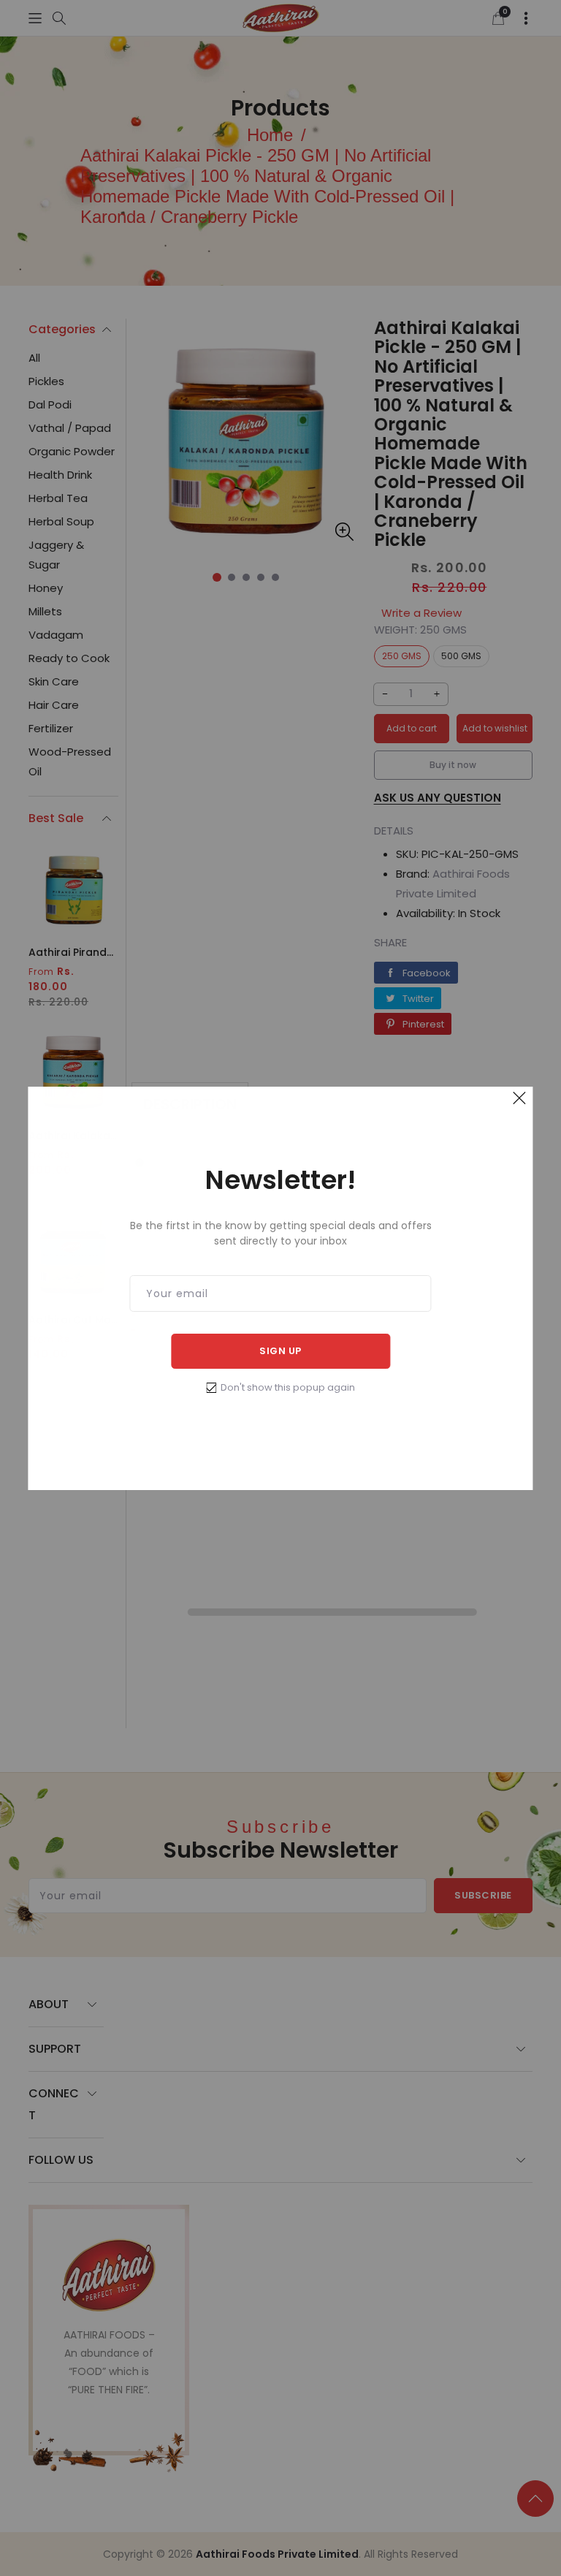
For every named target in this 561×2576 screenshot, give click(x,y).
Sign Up (280, 1351)
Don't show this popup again (288, 1387)
